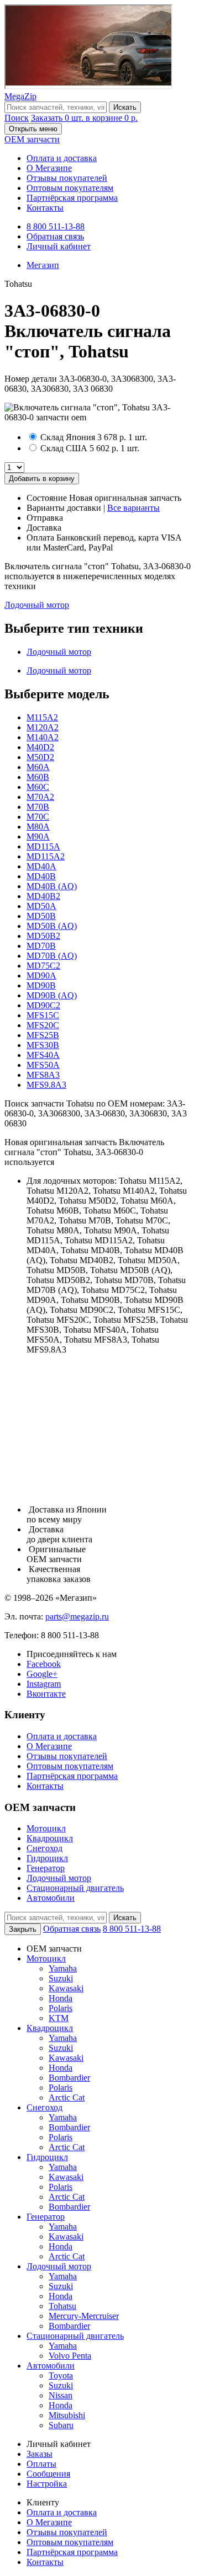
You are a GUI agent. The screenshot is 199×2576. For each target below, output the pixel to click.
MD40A (41, 866)
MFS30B (43, 1045)
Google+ (42, 1674)
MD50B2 (43, 936)
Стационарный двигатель (75, 1888)
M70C (38, 817)
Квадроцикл (50, 1838)
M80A (38, 827)
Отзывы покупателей (67, 178)
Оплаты (41, 2464)
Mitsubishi (67, 2415)
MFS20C (43, 1025)
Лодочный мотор (37, 605)
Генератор (46, 1868)
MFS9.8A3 (46, 1085)
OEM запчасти (32, 139)
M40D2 (40, 747)
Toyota (61, 2375)
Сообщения (48, 2474)
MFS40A (43, 1055)
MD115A (43, 846)
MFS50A (43, 1065)
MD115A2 (46, 856)
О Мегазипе (49, 168)
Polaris (61, 2008)
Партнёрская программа (72, 198)
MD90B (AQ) (52, 995)
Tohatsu (62, 2306)
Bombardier (69, 2078)
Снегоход (44, 1848)
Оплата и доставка (62, 158)
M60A (38, 767)
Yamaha (63, 1968)
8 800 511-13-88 (56, 226)
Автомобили (51, 1898)
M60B (38, 777)
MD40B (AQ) (52, 886)
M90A (38, 837)
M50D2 (40, 757)
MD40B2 (43, 896)
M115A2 (42, 717)
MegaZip (20, 96)
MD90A (41, 976)
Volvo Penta (70, 2356)
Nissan (61, 2395)
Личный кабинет (59, 246)
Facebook (44, 1664)
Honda (61, 1998)
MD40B (41, 876)
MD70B (41, 946)
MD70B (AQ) (52, 956)
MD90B (41, 985)
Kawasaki (66, 1988)
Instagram (44, 1684)
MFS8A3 (43, 1075)
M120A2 (43, 727)
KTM (59, 2018)
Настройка (47, 2484)
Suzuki (61, 1978)
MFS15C (43, 1015)
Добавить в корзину (42, 479)
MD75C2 (43, 966)
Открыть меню (33, 129)
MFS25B (43, 1035)
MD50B (41, 916)
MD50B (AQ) (52, 926)
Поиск (17, 118)
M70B (38, 807)
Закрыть (23, 1929)
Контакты (45, 208)
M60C (38, 787)
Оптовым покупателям (70, 188)
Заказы (40, 2454)
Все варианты (133, 508)
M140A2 (43, 737)
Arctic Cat (67, 2097)
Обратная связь (55, 236)
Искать (125, 107)
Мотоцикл (46, 1828)
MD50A (41, 906)
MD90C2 (43, 1005)
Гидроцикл (47, 1858)
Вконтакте (46, 1694)
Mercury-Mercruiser (84, 2316)
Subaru (61, 2425)
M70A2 (40, 797)
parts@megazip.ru (77, 1616)
